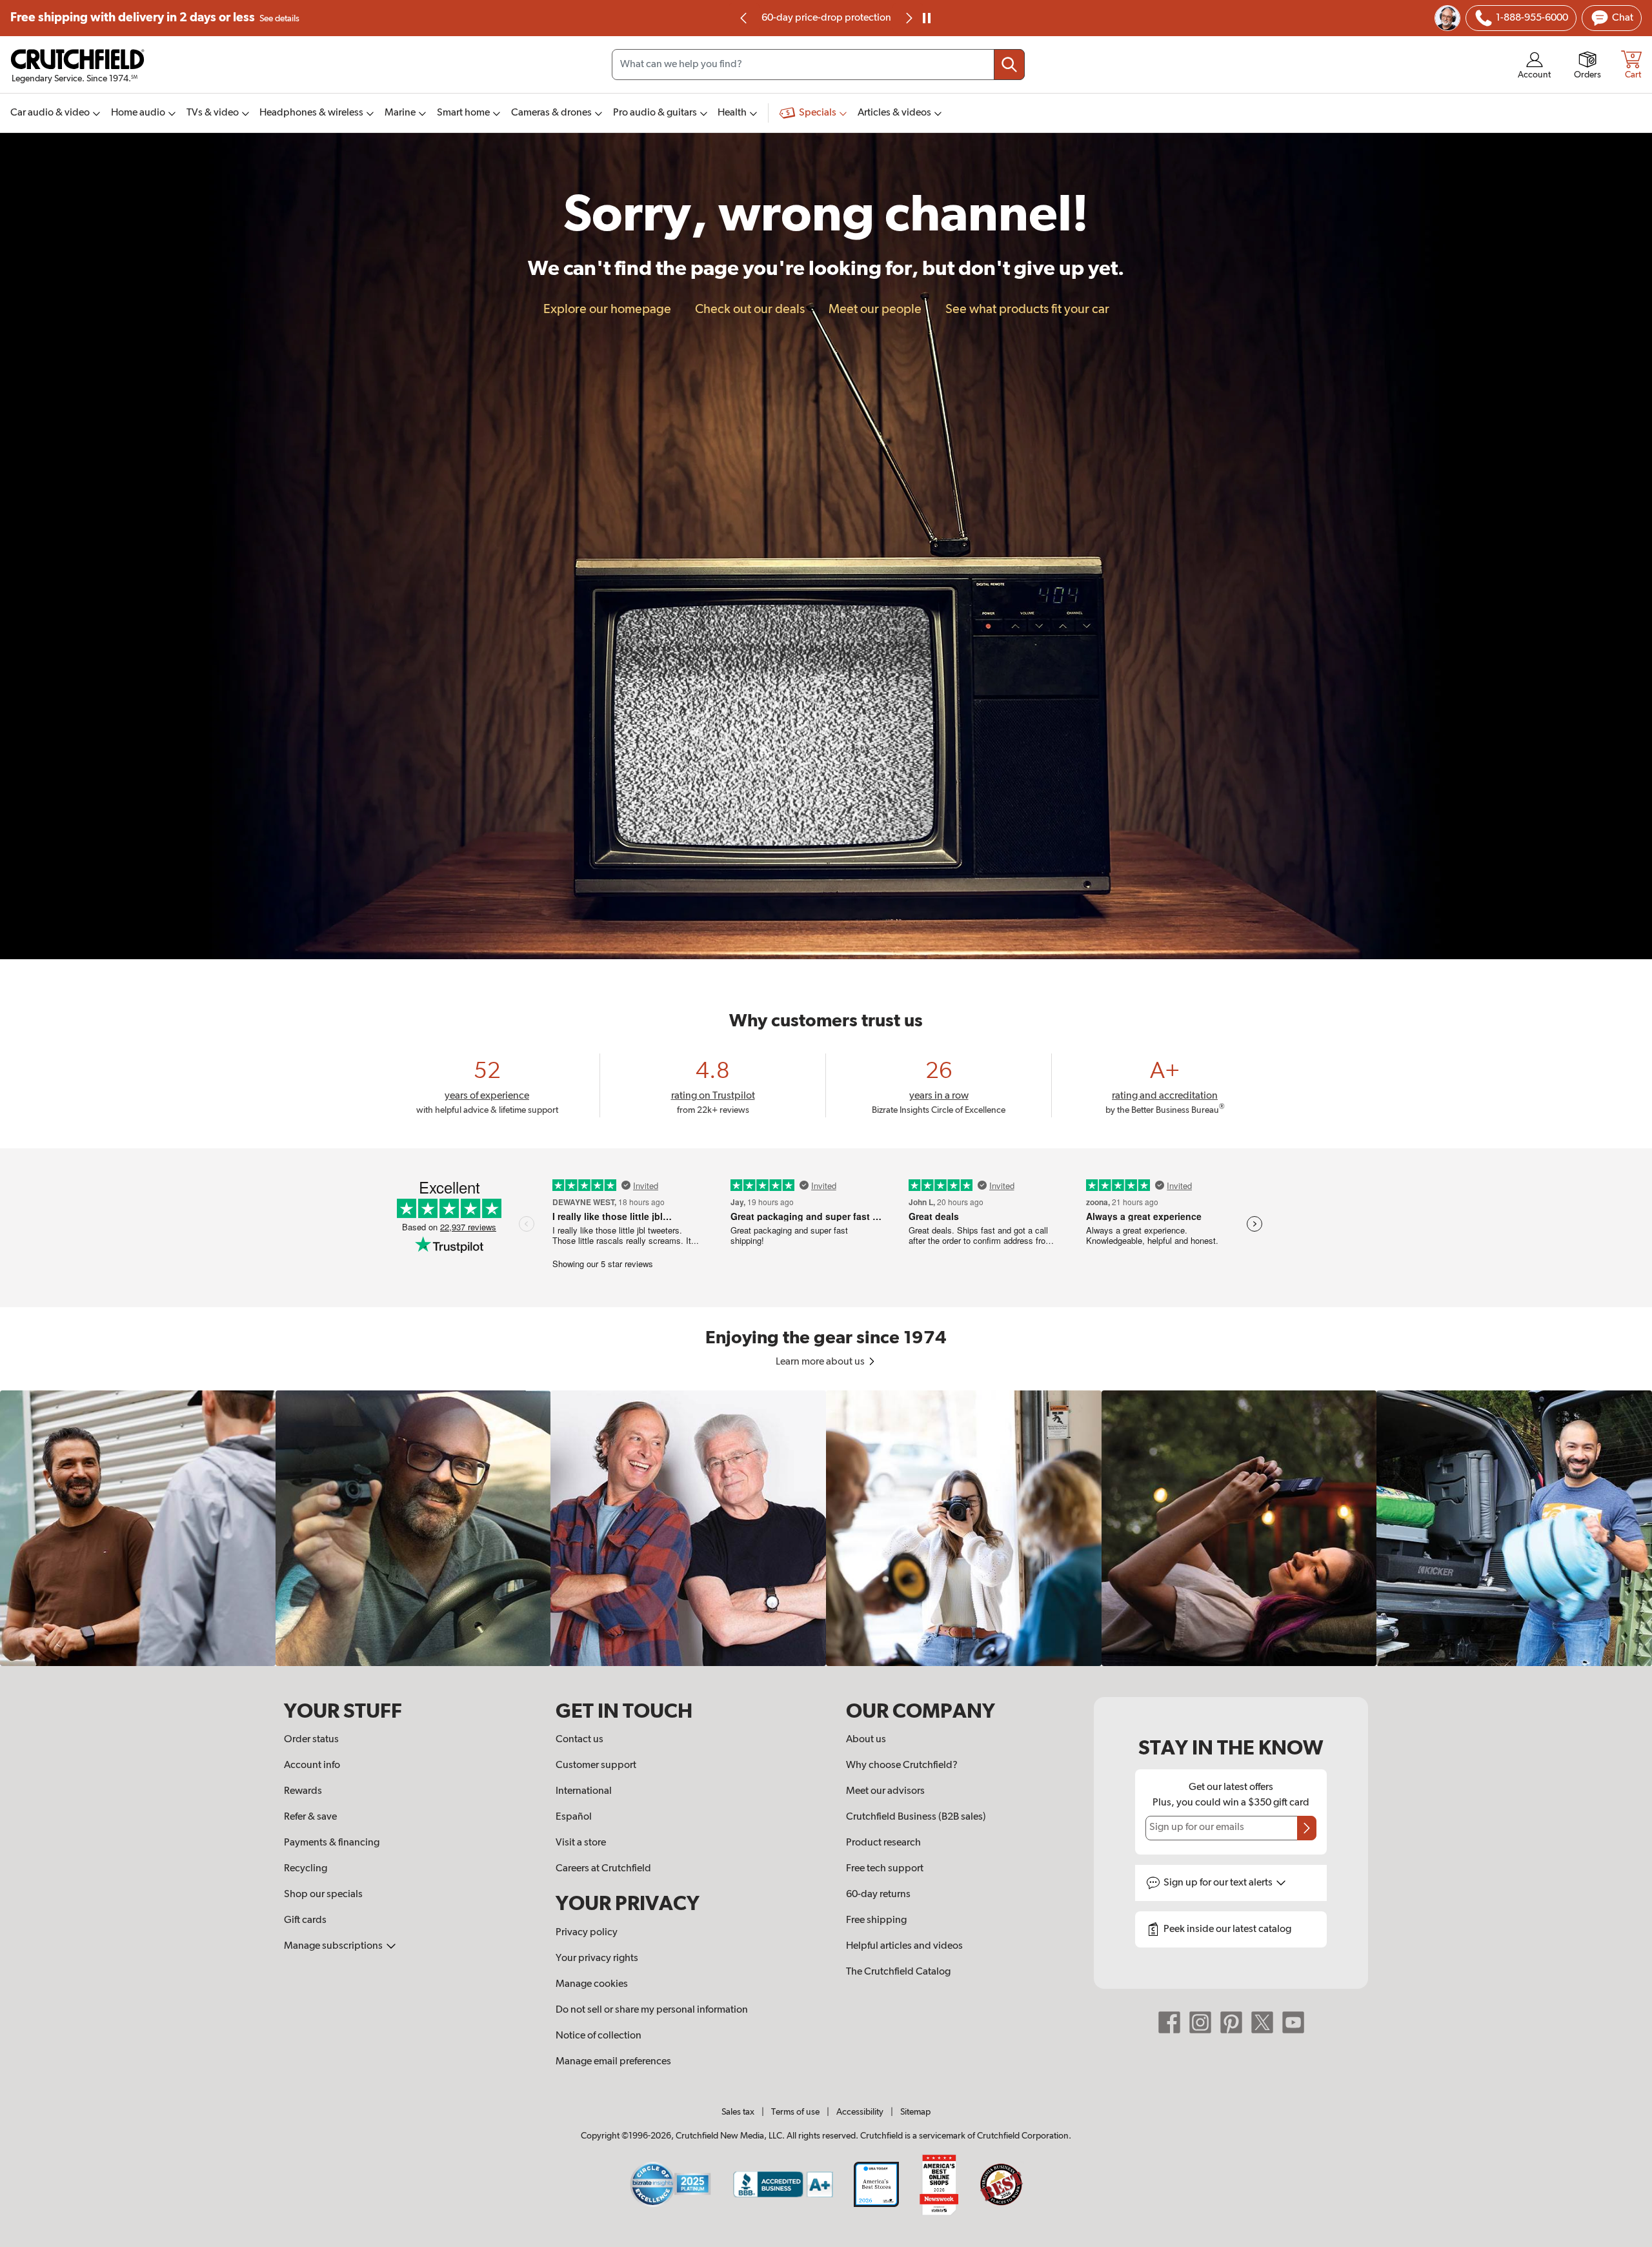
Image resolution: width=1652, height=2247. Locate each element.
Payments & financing (332, 1843)
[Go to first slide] (908, 18)
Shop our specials (323, 1895)
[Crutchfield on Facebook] (1169, 2022)
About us (866, 1740)
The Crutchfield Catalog (898, 1972)
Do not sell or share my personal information (652, 2010)
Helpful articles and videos (904, 1946)
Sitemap (915, 2112)
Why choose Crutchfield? (902, 1765)
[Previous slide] (744, 18)
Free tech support (885, 1869)
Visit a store (581, 1843)
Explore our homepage (607, 309)
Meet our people (875, 309)
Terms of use (795, 2112)
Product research (883, 1843)
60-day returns (826, 18)
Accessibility (860, 2112)
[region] (826, 1528)
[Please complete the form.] (1307, 1828)
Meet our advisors (885, 1791)
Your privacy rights (597, 1958)
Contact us (579, 1740)
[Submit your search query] (1009, 65)
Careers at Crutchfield (603, 1869)
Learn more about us (821, 1362)
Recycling (306, 1869)
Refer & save (310, 1817)
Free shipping (155, 18)
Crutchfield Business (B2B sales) (916, 1817)
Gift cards (305, 1920)
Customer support (596, 1765)
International (584, 1791)
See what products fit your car (1027, 309)
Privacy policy (587, 1933)
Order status (311, 1740)
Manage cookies (592, 1984)
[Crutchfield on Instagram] (1200, 2022)
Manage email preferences (613, 2062)
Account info (312, 1765)
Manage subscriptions (334, 1946)
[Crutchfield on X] (1262, 2022)
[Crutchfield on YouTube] (1293, 2022)
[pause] (927, 18)
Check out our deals (750, 309)
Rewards (303, 1791)
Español (574, 1817)
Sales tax (738, 2112)
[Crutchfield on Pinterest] (1231, 2022)
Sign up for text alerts (1219, 1883)
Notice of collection (599, 2036)
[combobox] (818, 65)
